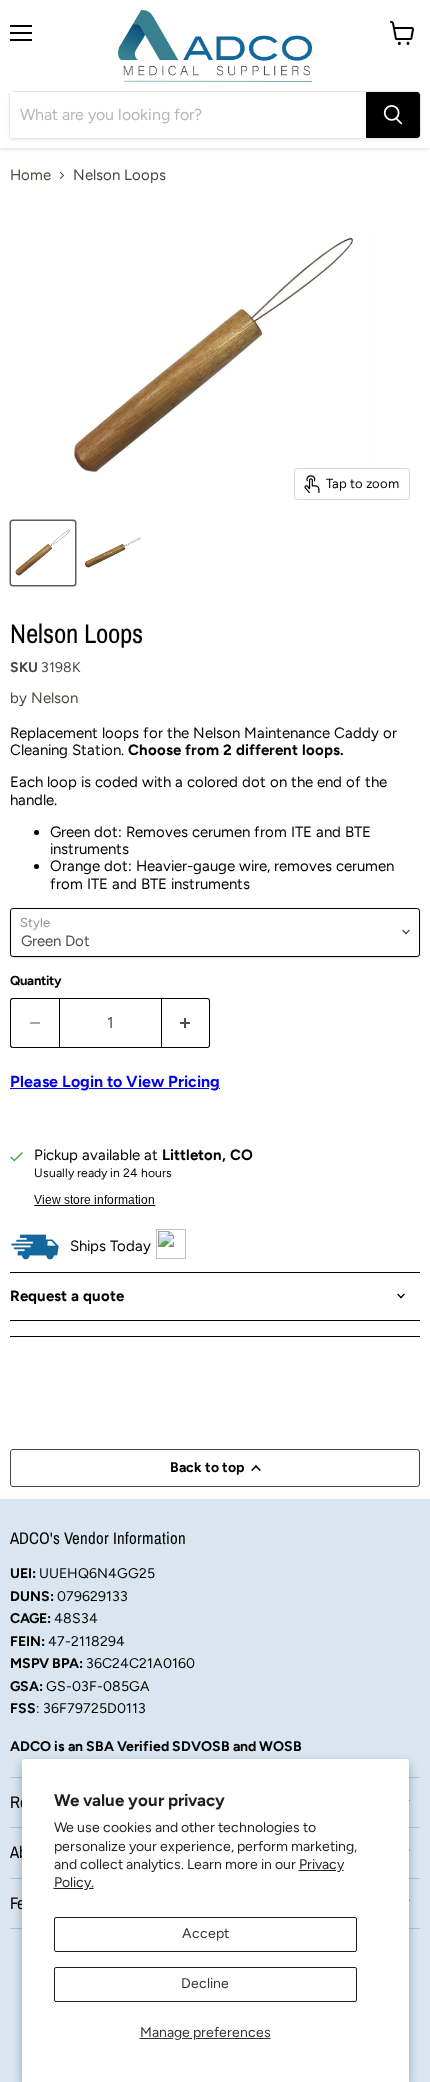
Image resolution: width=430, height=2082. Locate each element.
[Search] (393, 115)
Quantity (36, 980)
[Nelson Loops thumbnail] (43, 553)
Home (30, 175)
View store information (94, 1200)
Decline (205, 1983)
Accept (205, 1933)
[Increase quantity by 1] (186, 1023)
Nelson (54, 698)
